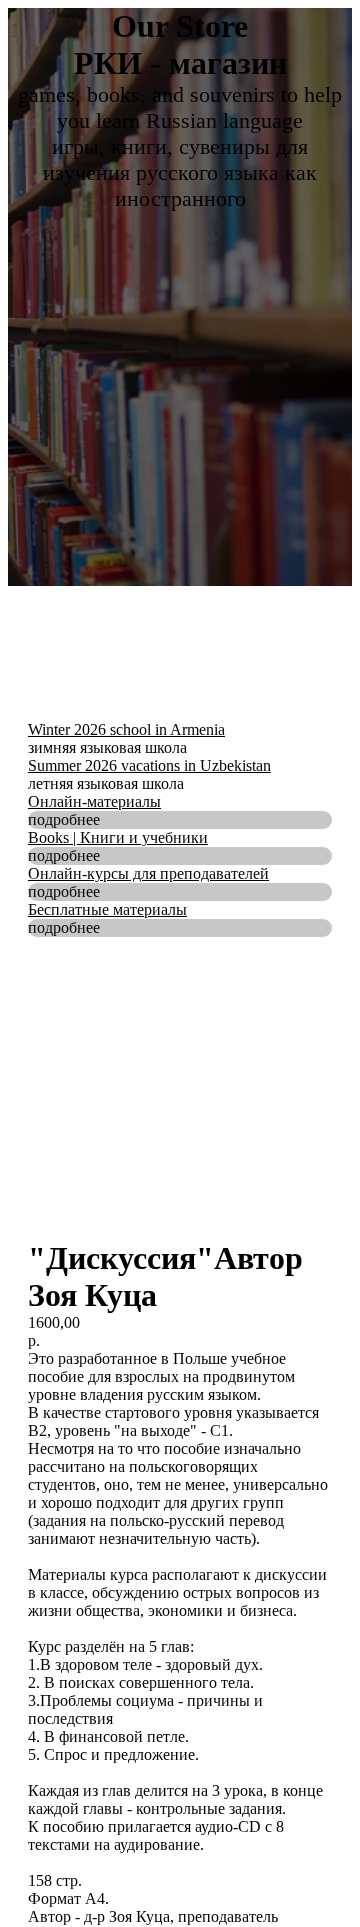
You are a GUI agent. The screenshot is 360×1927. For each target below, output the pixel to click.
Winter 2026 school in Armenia (126, 729)
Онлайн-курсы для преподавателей (148, 873)
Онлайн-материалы (94, 801)
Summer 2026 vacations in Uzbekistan (149, 765)
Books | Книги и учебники (118, 837)
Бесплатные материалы (107, 909)
